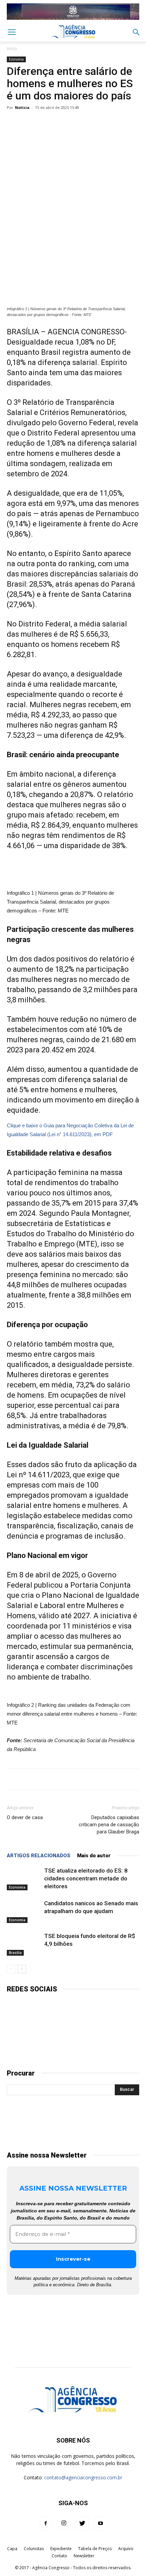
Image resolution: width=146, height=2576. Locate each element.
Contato (59, 2556)
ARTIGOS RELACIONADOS (39, 1856)
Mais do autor (94, 1856)
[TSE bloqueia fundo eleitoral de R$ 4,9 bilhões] (24, 1944)
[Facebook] (45, 2524)
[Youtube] (101, 2524)
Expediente (61, 2549)
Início (12, 49)
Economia (16, 59)
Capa (12, 2549)
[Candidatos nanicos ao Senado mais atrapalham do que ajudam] (24, 1911)
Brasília (15, 1953)
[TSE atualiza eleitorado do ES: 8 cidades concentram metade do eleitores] (24, 1879)
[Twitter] (82, 2524)
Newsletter (84, 2556)
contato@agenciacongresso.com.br (83, 2477)
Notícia (22, 107)
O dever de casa (25, 1817)
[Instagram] (64, 2524)
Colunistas (34, 2549)
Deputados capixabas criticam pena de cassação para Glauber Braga (109, 1825)
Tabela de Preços (95, 2549)
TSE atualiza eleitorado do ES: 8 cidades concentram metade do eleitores (86, 1878)
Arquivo (126, 2549)
